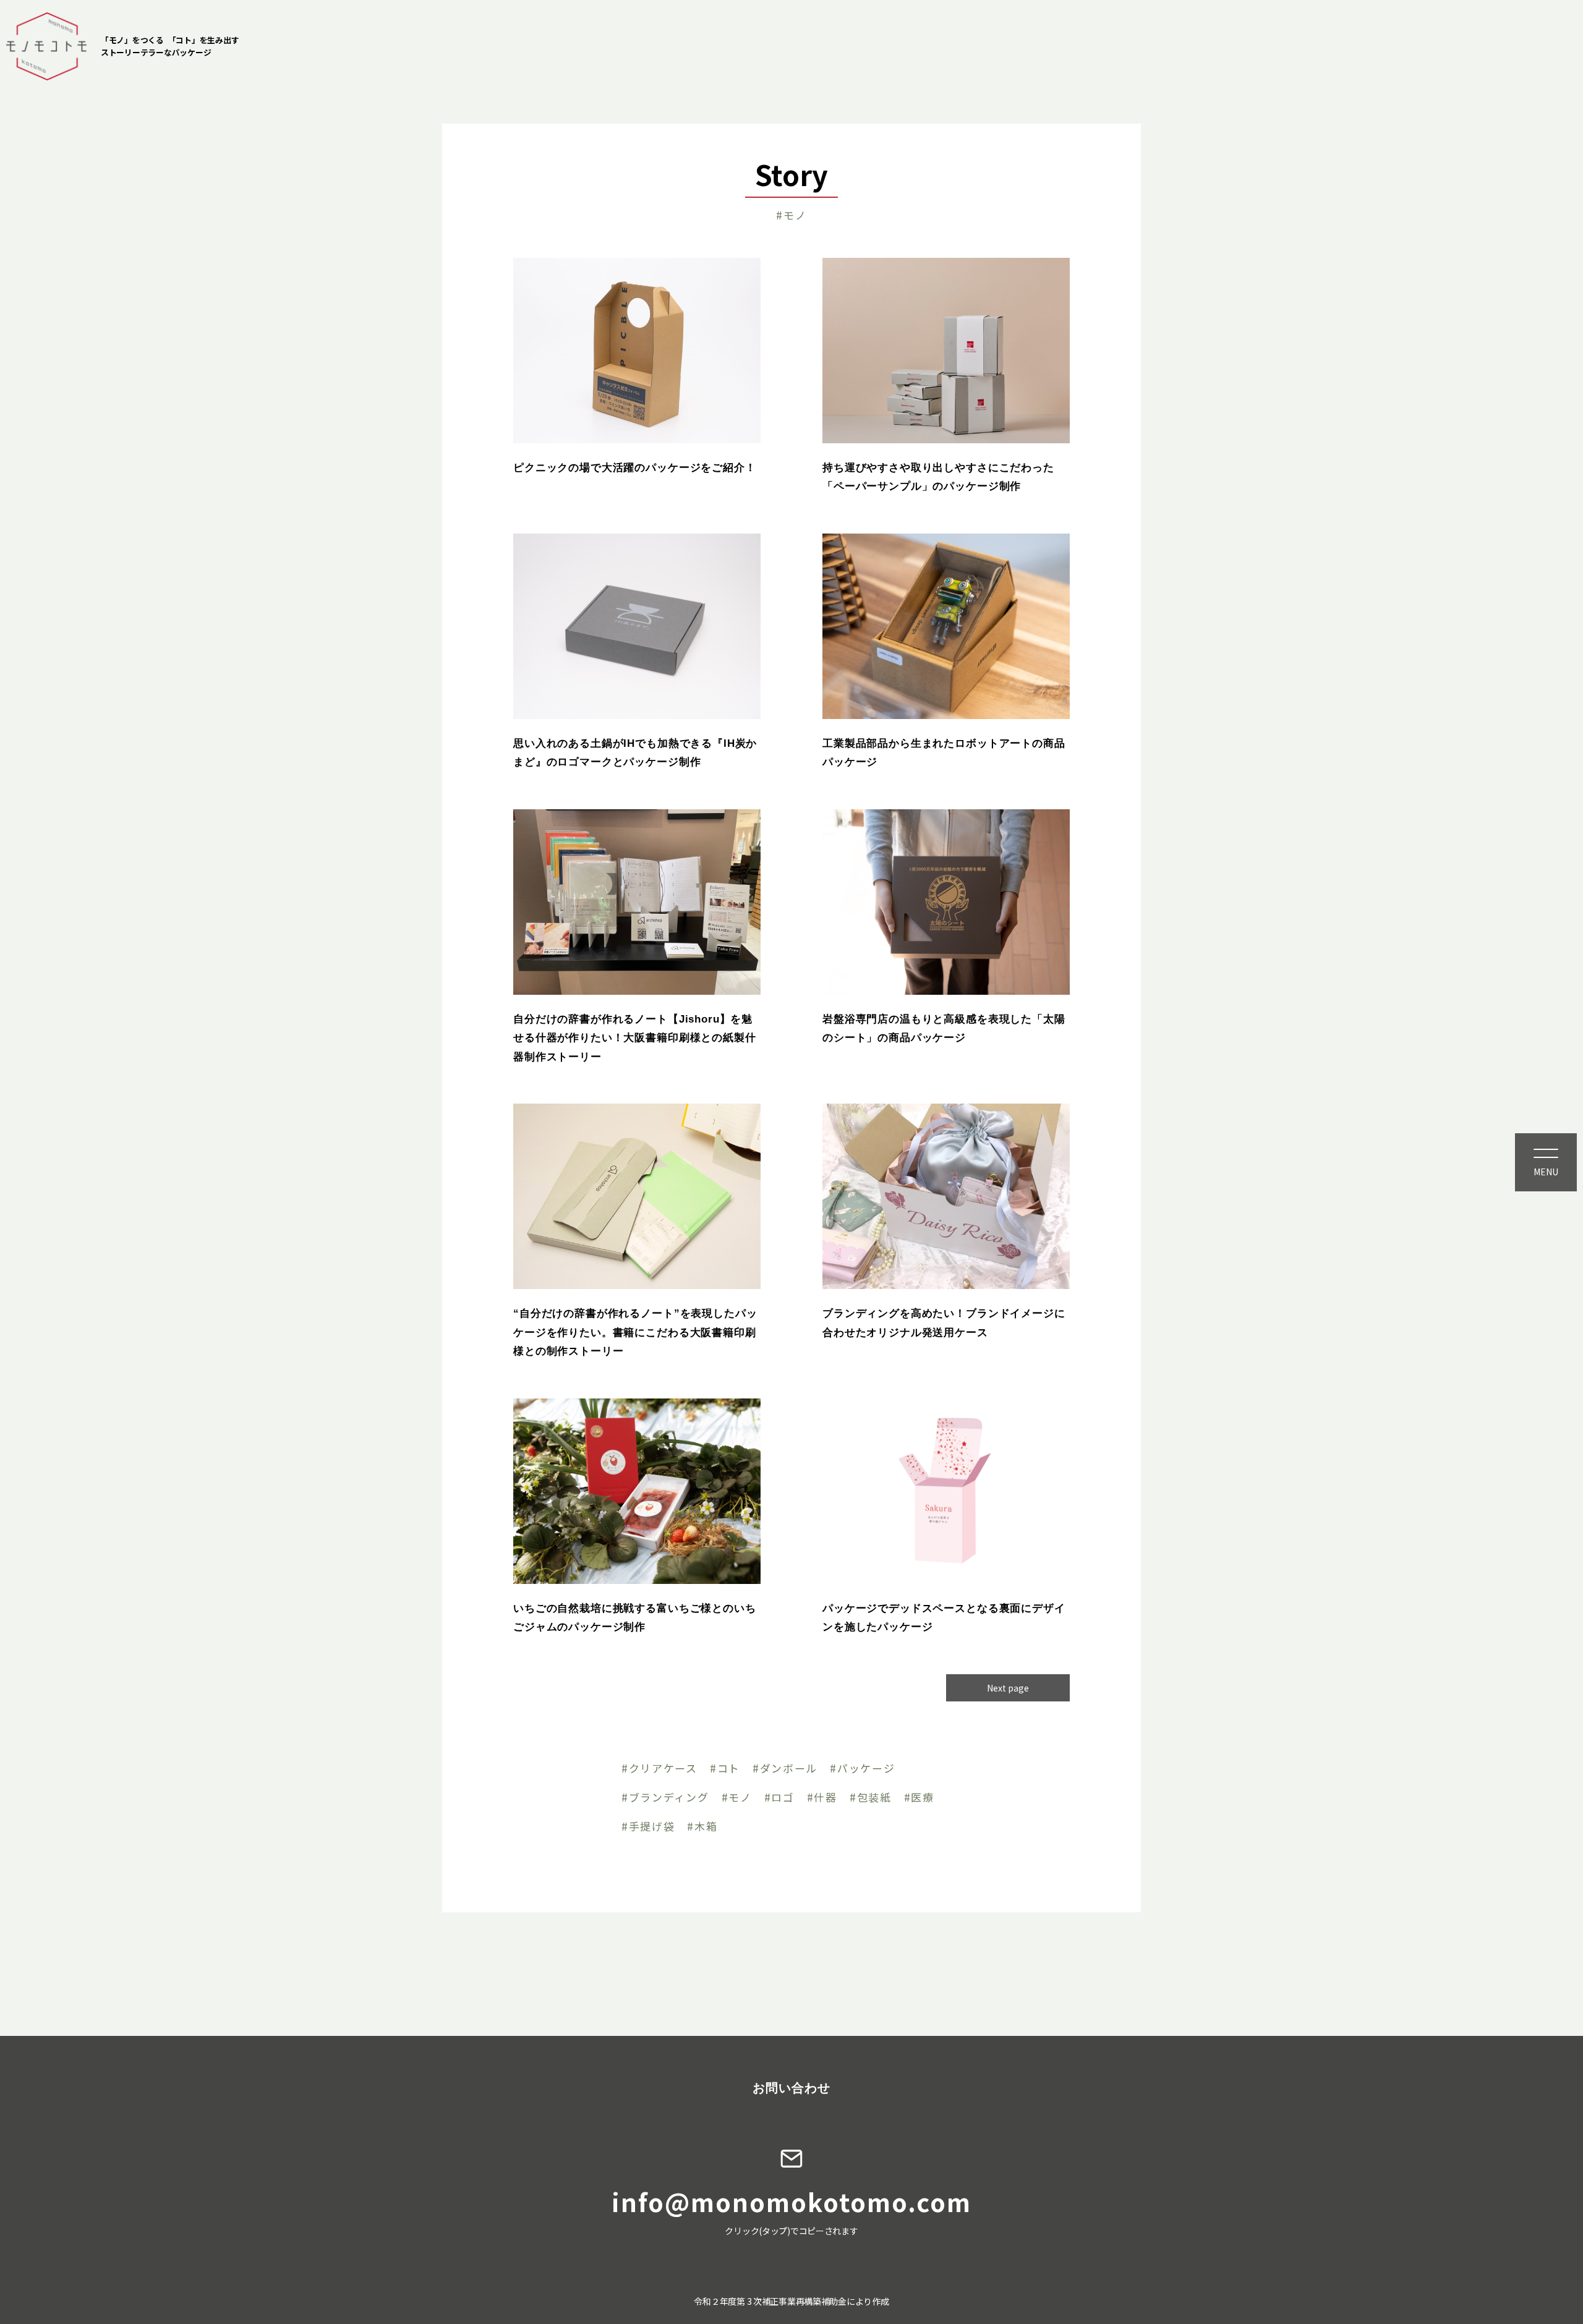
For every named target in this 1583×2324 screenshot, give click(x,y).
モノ (740, 1798)
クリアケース (663, 1769)
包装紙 (874, 1798)
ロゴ (783, 1798)
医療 (922, 1798)
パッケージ (866, 1769)
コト (729, 1769)
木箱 (706, 1827)
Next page (1008, 1688)
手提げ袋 (652, 1827)
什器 (825, 1798)
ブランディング (669, 1798)
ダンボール (789, 1769)
